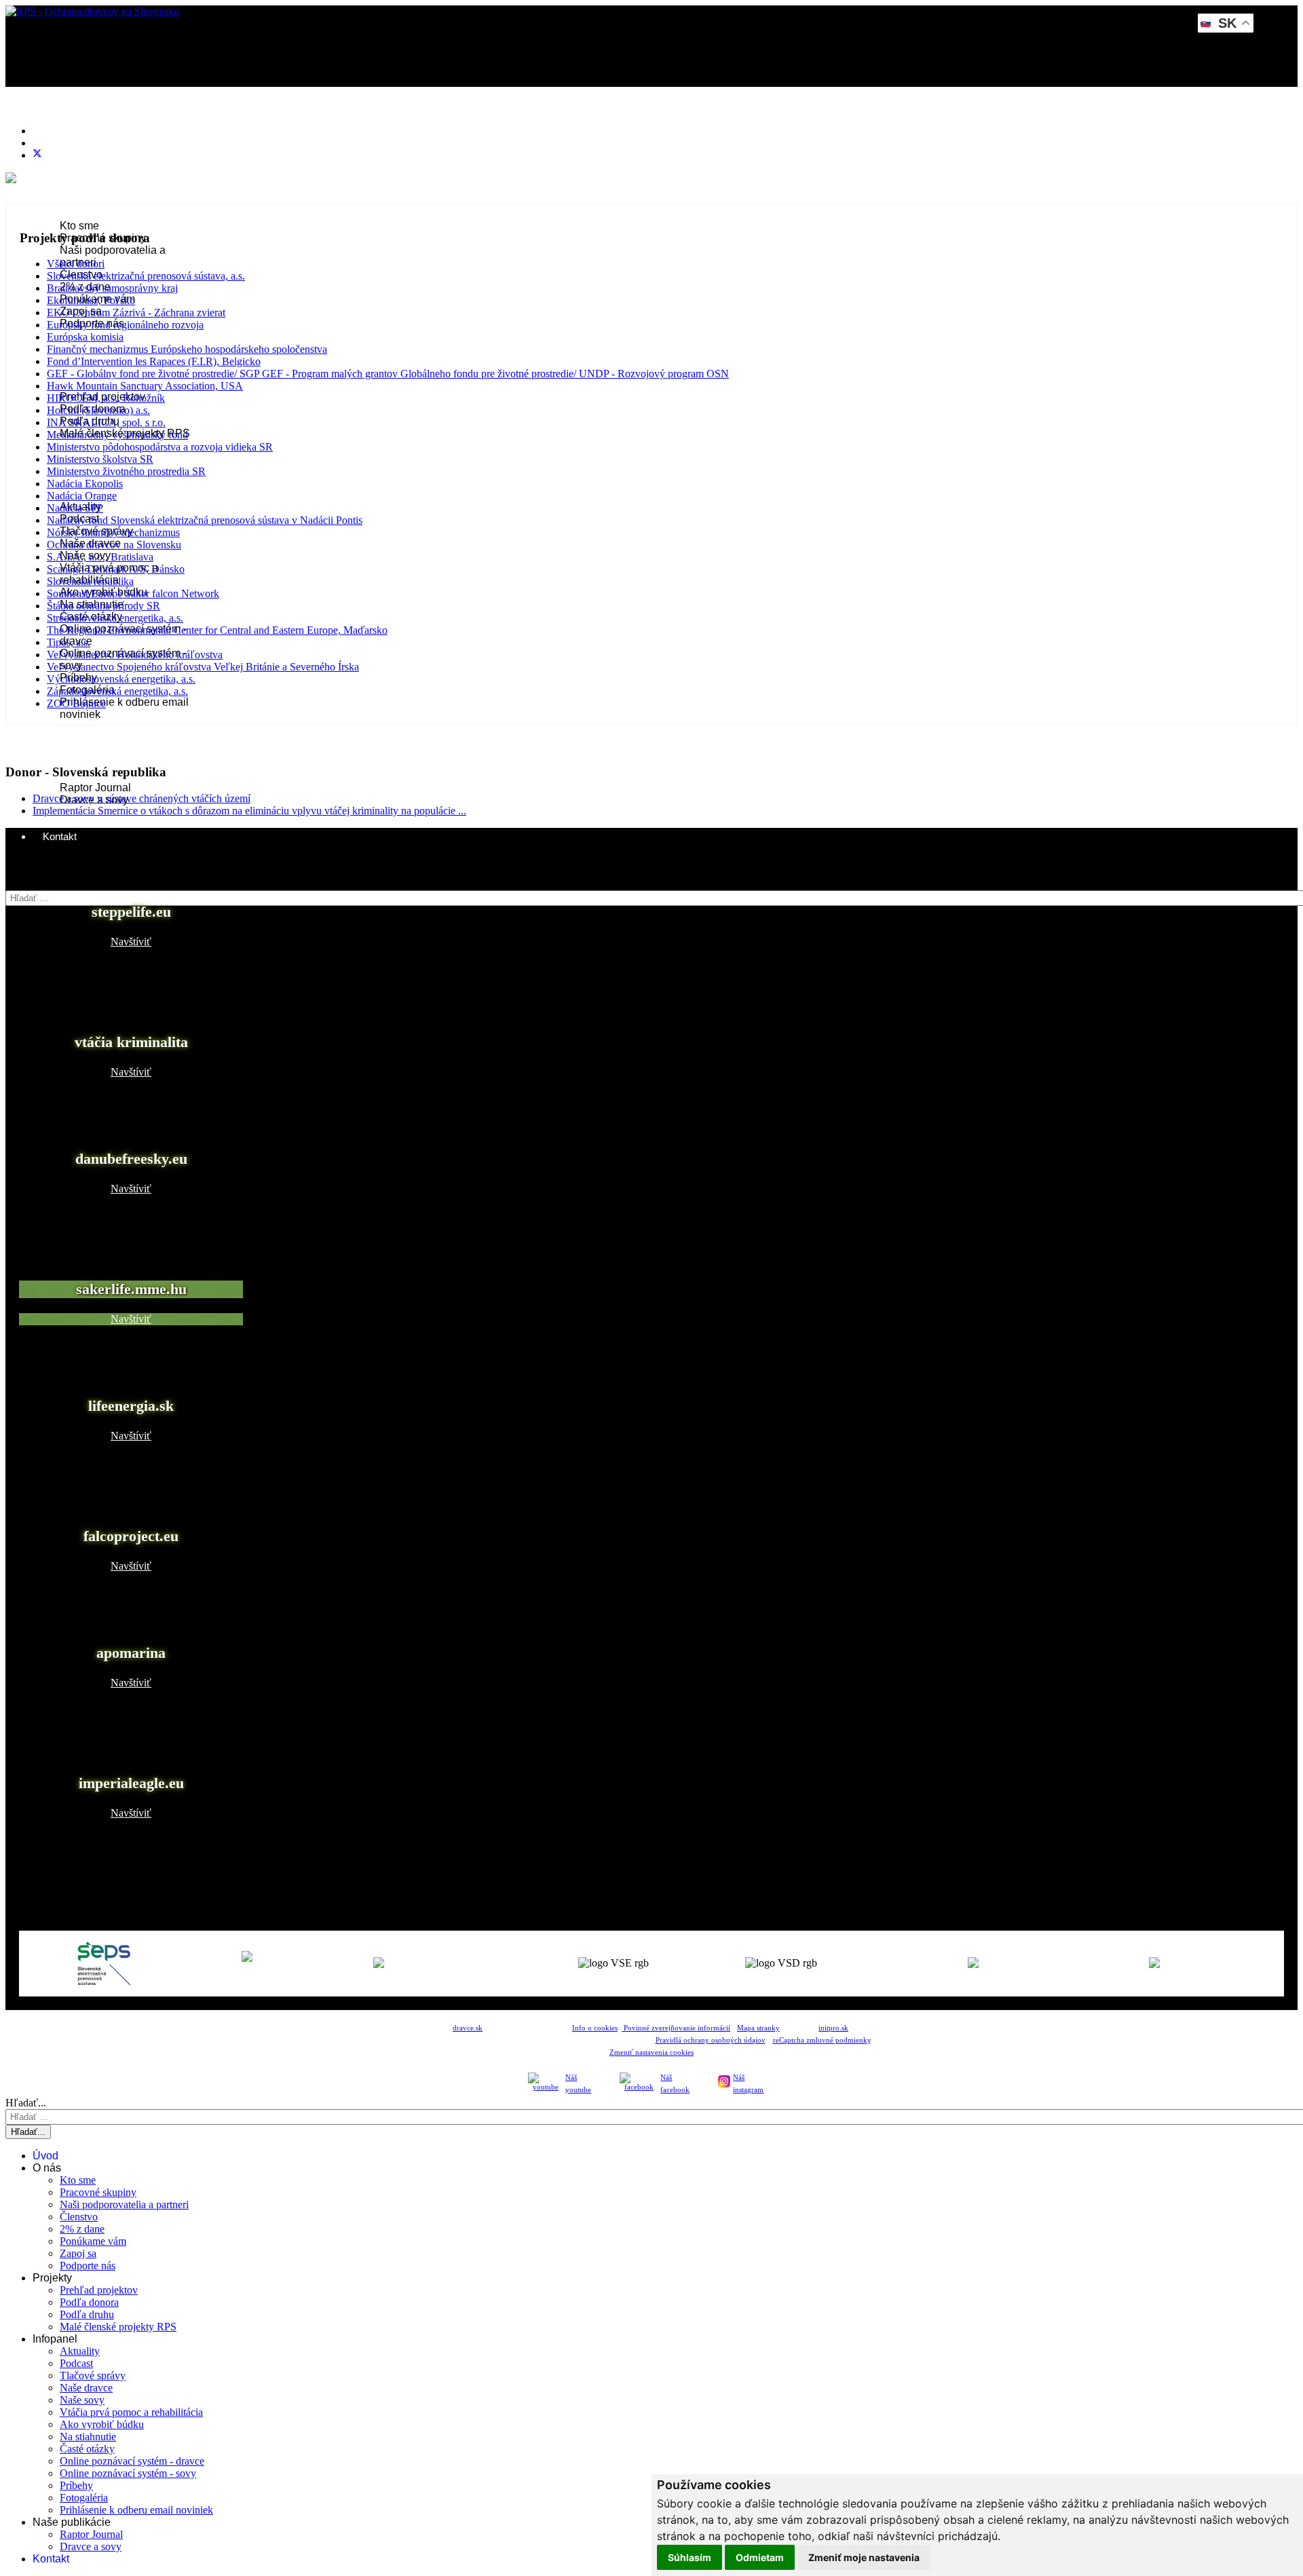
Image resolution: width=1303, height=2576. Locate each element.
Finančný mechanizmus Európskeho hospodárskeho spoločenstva (187, 349)
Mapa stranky (758, 2028)
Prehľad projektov (99, 2290)
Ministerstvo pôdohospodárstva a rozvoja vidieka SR (160, 447)
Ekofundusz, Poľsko (91, 300)
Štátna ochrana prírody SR (103, 606)
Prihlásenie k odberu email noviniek (136, 2510)
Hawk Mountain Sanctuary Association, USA (145, 386)
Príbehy (76, 2485)
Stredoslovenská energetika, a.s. (115, 618)
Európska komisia (85, 337)
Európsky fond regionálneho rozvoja (125, 325)
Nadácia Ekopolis (85, 484)
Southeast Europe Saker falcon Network (133, 593)
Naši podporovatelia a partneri (124, 2204)
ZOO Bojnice (76, 703)
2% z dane (82, 2229)
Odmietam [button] (760, 2557)
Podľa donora (89, 2302)
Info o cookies (595, 2028)
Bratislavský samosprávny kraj (112, 288)
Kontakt (60, 836)
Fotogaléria (84, 2498)
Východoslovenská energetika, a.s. (121, 679)
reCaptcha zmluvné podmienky (822, 2040)
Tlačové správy (93, 2375)
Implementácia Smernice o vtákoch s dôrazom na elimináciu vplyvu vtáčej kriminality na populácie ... (249, 811)
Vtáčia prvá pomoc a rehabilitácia (131, 2412)
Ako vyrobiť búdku (102, 2424)
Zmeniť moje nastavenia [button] (864, 2557)
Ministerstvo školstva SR (100, 459)
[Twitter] (37, 155)
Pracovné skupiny (98, 2192)
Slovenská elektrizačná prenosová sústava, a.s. (146, 276)
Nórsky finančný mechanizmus (113, 532)
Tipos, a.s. (69, 642)
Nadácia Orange (82, 496)
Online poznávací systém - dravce (132, 2461)
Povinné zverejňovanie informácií (676, 2028)
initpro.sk (833, 2028)
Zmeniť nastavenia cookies (651, 2052)
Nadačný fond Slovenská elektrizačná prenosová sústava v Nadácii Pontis (205, 520)
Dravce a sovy (91, 2546)
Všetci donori (76, 264)
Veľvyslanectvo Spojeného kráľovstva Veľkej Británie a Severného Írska (203, 667)
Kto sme (79, 226)
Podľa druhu (87, 2314)
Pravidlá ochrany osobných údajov (711, 2040)
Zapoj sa (78, 2253)
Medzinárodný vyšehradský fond (117, 435)
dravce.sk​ (468, 2028)
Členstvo (79, 2217)
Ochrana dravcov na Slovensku (114, 545)
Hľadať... (26, 884)
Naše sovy (82, 2400)
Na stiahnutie (88, 2437)
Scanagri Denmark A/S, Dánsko (116, 569)
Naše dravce (86, 2388)
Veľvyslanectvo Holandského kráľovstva (135, 655)
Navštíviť (131, 942)
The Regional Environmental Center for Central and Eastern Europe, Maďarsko (217, 630)
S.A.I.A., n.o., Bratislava (100, 557)
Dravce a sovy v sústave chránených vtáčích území (141, 798)
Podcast (76, 2363)
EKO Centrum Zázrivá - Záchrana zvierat (136, 312)
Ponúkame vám (93, 2241)
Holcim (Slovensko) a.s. (98, 410)
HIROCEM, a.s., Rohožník (106, 398)
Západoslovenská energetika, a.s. (117, 691)
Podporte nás (88, 2266)
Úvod (55, 128)
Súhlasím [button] (690, 2557)
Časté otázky (87, 2449)
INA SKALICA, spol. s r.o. (106, 422)
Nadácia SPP (75, 508)
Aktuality (80, 2351)
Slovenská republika (90, 581)
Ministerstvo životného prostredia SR (126, 471)
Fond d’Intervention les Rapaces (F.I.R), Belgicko (154, 361)
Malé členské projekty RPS (118, 2327)
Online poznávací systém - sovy (128, 2473)
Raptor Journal (95, 788)
